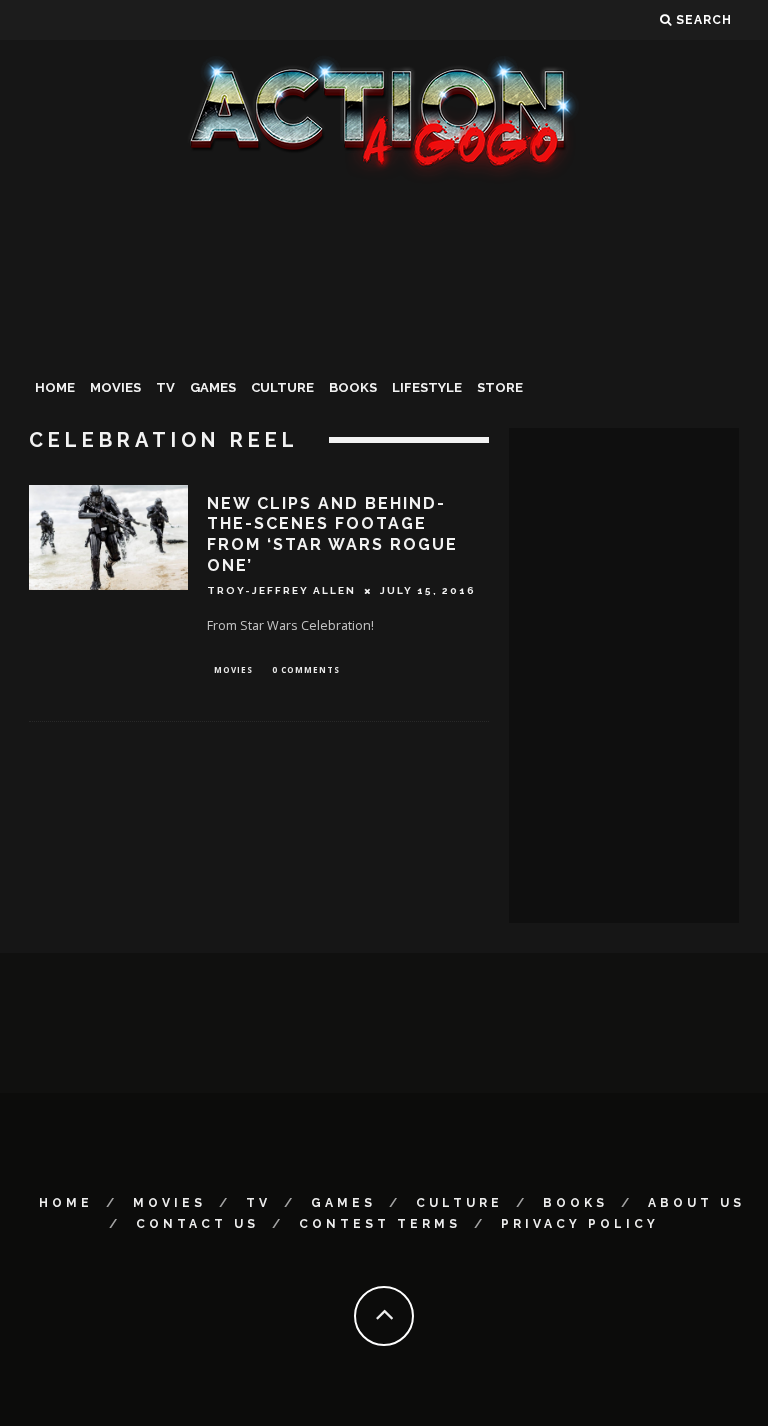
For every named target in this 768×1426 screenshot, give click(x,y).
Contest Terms (380, 1224)
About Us (696, 1203)
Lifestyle (427, 387)
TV (165, 387)
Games (213, 387)
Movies (115, 387)
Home (55, 387)
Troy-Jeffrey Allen (281, 590)
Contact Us (197, 1224)
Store (500, 387)
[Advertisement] (384, 334)
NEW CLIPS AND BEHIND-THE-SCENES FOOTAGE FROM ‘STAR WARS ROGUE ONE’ (332, 534)
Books (353, 387)
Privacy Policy (580, 1224)
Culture (282, 387)
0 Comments (306, 669)
